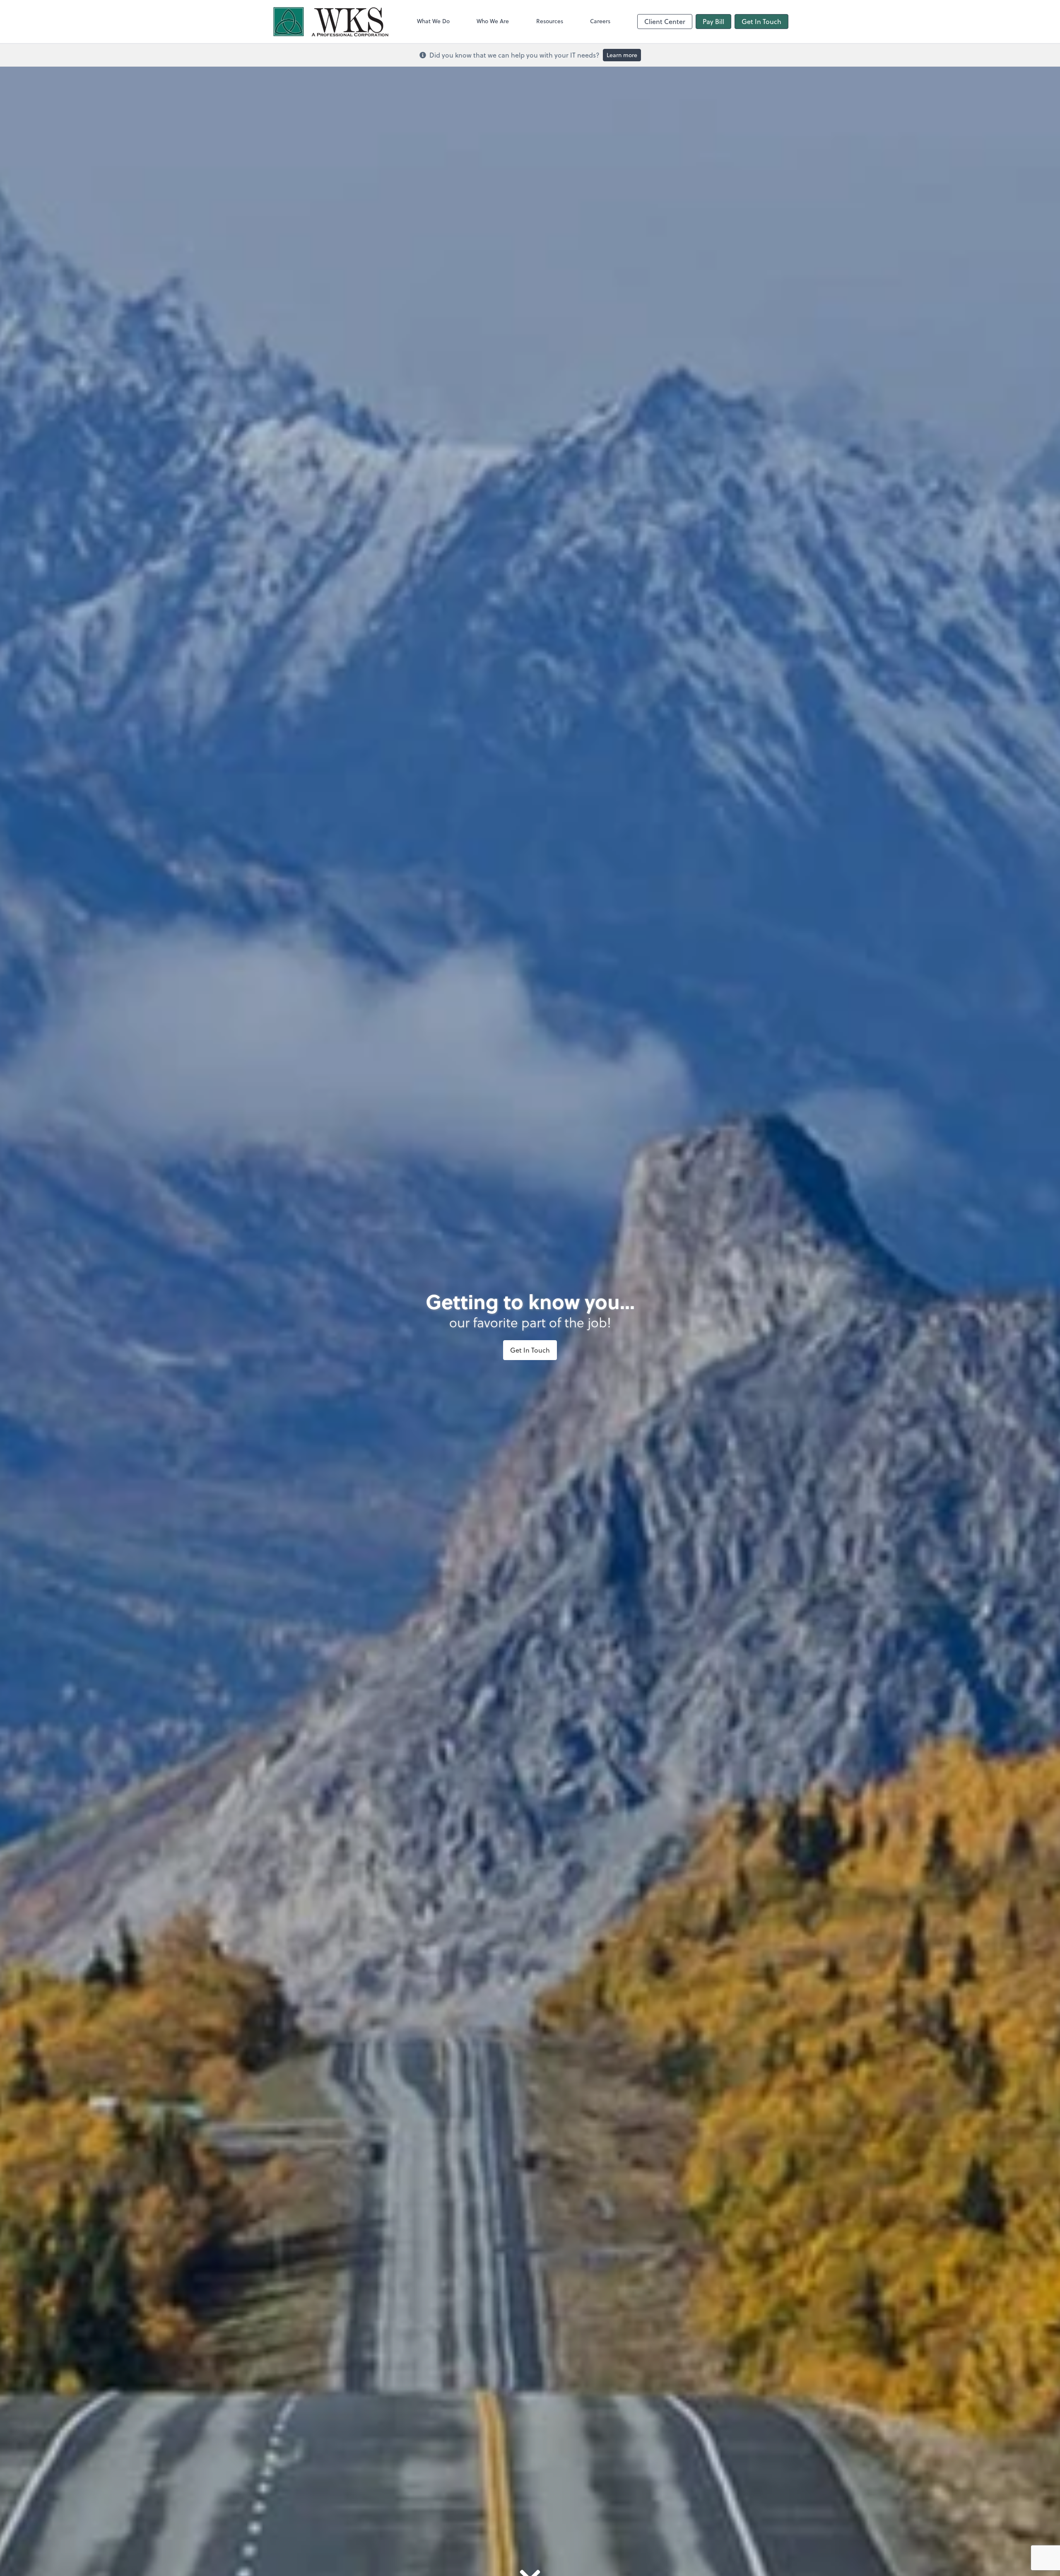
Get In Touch (761, 21)
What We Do (433, 21)
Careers (600, 21)
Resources (550, 21)
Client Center (665, 21)
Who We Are (493, 21)
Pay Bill (713, 21)
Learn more (622, 55)
